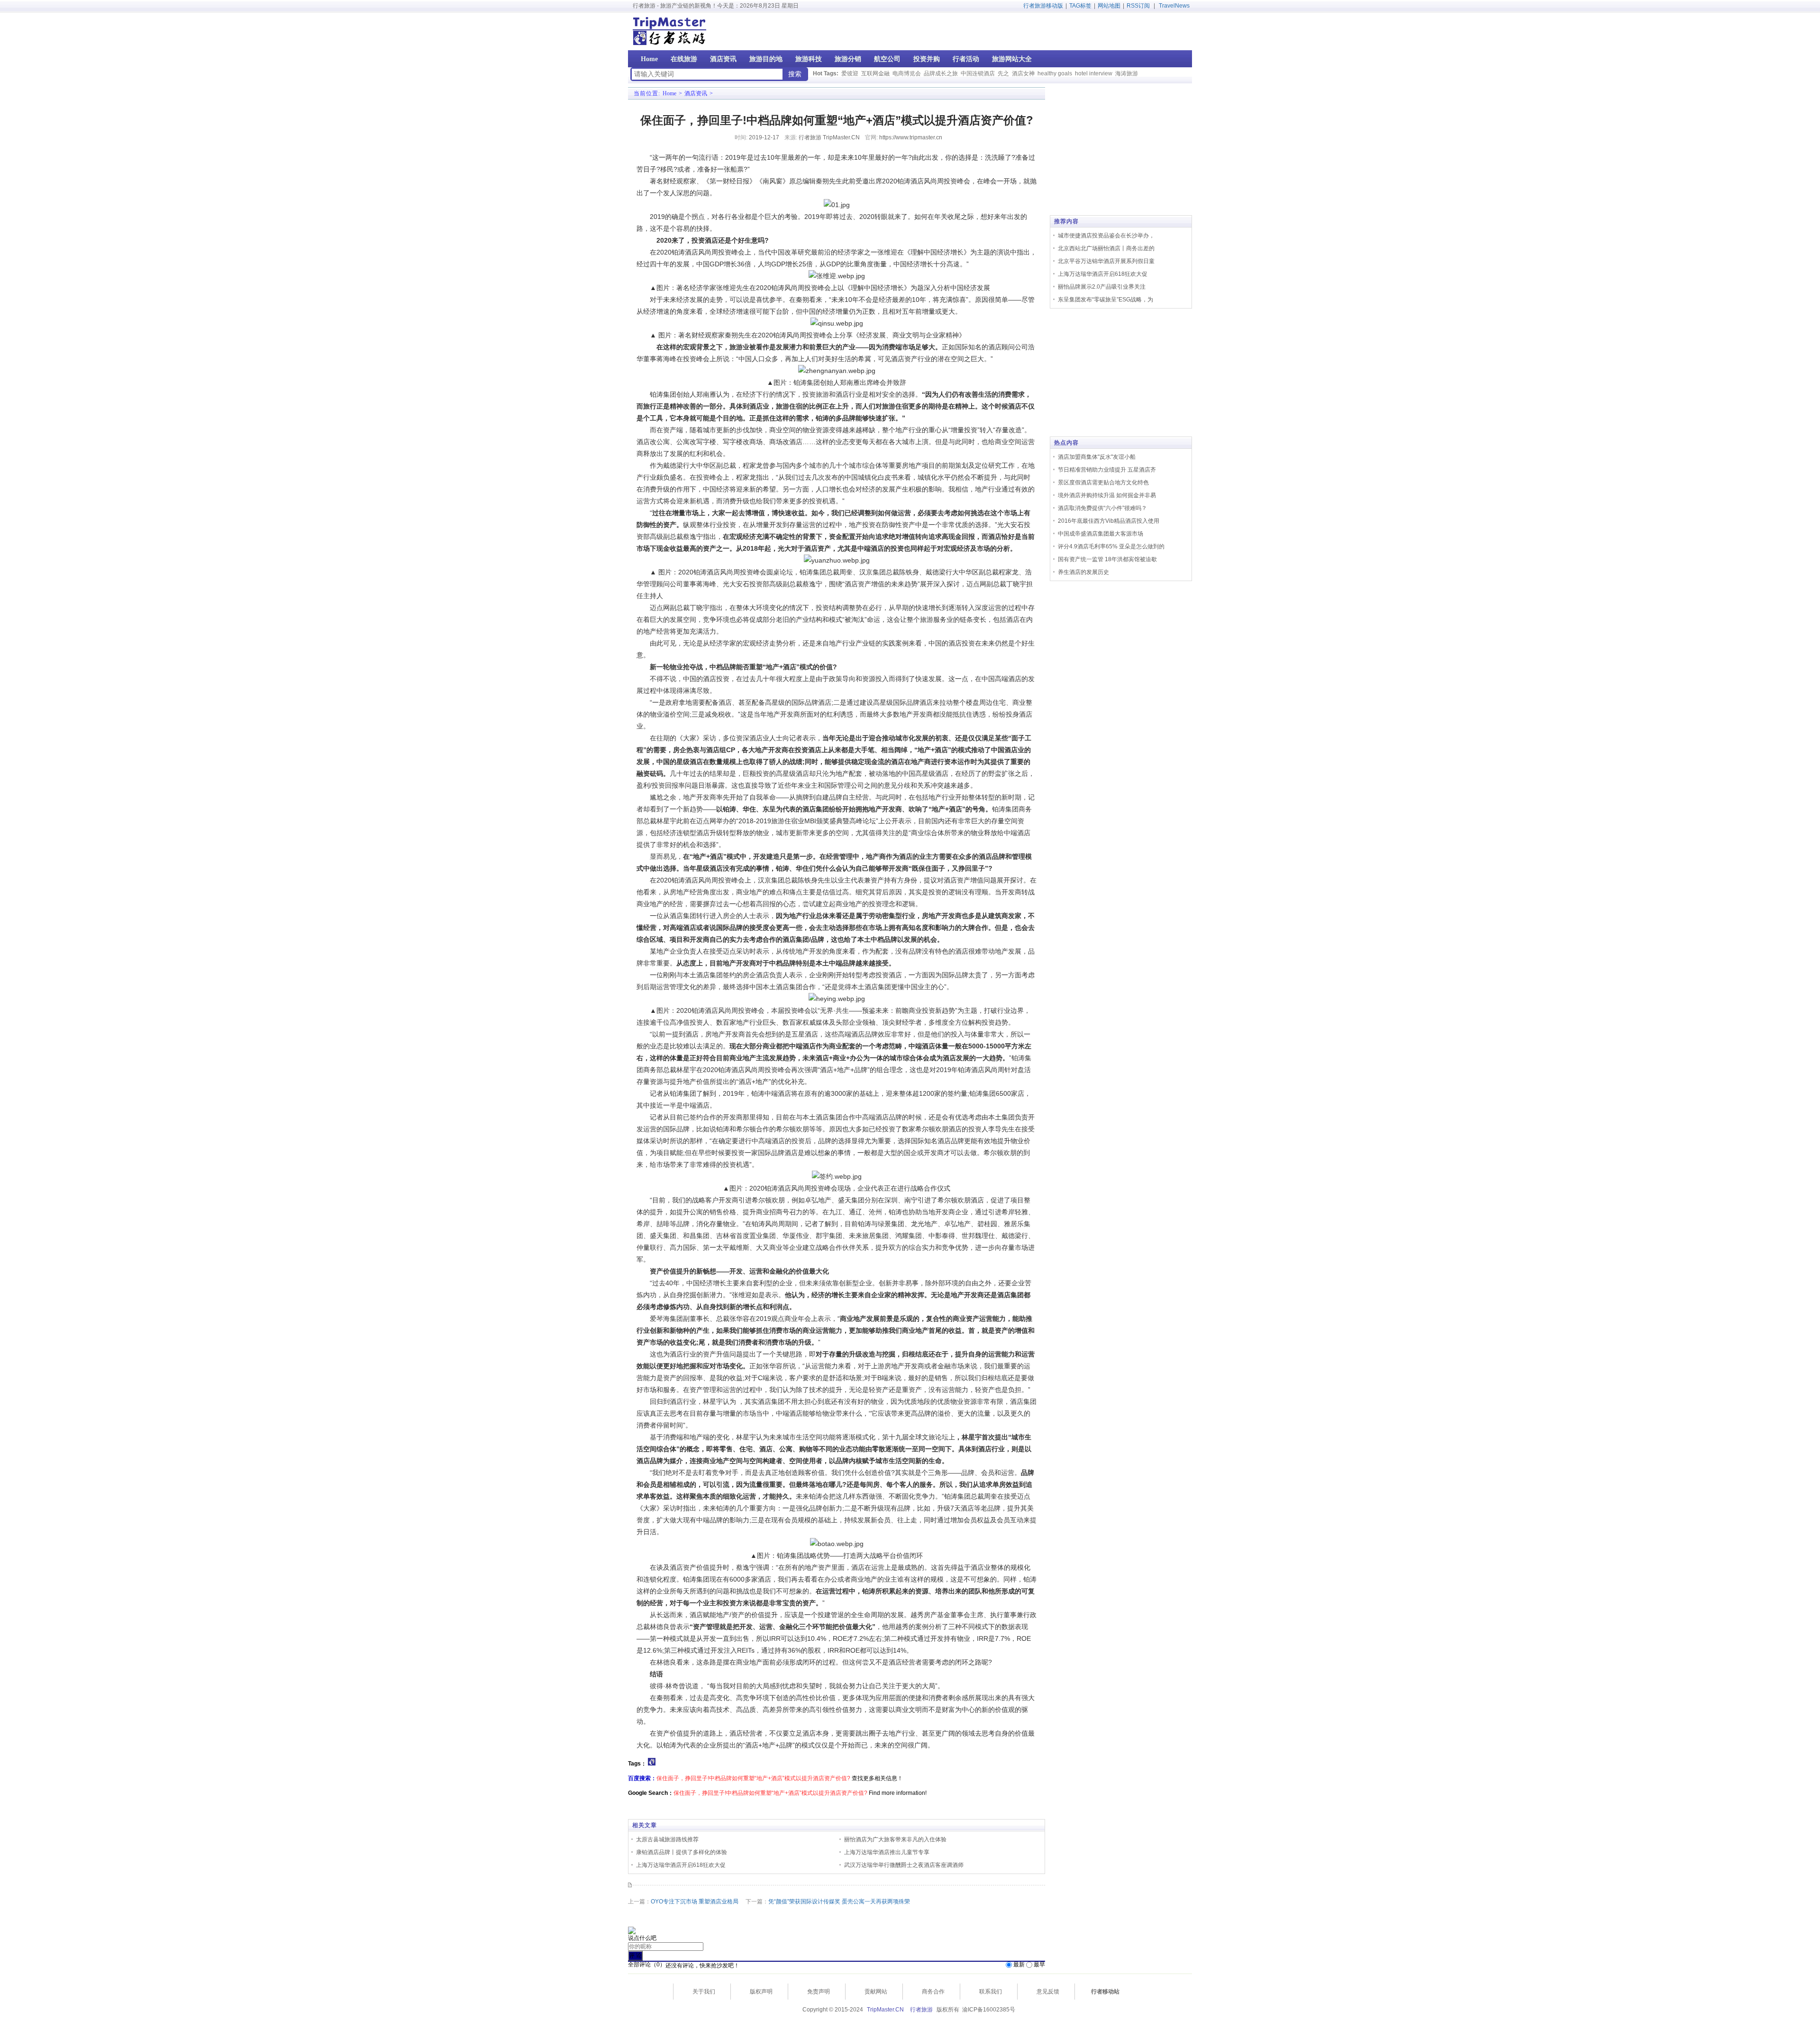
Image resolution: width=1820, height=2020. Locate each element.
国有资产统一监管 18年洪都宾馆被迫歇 (1107, 559)
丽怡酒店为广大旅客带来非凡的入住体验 (895, 1839)
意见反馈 (1048, 1992)
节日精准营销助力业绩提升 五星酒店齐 (1107, 470)
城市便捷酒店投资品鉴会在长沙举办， (1106, 236)
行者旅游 (921, 2010)
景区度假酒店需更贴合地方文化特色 (1103, 482)
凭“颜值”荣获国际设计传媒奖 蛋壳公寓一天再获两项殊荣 (839, 1902)
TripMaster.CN (885, 2010)
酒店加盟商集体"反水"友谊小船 (1097, 457)
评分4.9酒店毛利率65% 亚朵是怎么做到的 (1111, 546)
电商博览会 (907, 73)
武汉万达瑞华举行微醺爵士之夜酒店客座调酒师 (904, 1865)
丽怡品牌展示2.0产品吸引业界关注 (1102, 287)
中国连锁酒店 (978, 73)
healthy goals (1055, 73)
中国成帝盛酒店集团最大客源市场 (1101, 534)
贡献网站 (876, 1992)
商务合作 (933, 1992)
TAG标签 (1080, 6)
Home (669, 93)
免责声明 (819, 1992)
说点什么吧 (642, 1938)
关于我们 (704, 1992)
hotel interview (1094, 73)
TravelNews (1174, 6)
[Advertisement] (1131, 31)
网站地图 (1109, 6)
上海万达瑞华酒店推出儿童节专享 (887, 1852)
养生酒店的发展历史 (1083, 572)
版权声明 (761, 1992)
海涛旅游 (1127, 73)
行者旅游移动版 (1043, 6)
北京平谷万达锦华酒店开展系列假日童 (1106, 261)
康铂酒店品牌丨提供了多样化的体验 (682, 1852)
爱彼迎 (850, 73)
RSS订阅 (1138, 6)
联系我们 (991, 1992)
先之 (1003, 73)
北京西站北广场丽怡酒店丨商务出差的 (1106, 248)
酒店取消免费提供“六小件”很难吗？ (1102, 508)
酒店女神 (1023, 73)
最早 (1039, 1965)
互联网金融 (875, 73)
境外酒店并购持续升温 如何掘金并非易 (1107, 495)
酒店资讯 (696, 93)
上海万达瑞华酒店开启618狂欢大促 (681, 1865)
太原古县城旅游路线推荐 (667, 1839)
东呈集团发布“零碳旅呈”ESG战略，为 (1106, 300)
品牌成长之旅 (941, 73)
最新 (1019, 1965)
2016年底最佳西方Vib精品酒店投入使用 (1109, 521)
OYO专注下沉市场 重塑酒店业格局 (695, 1902)
